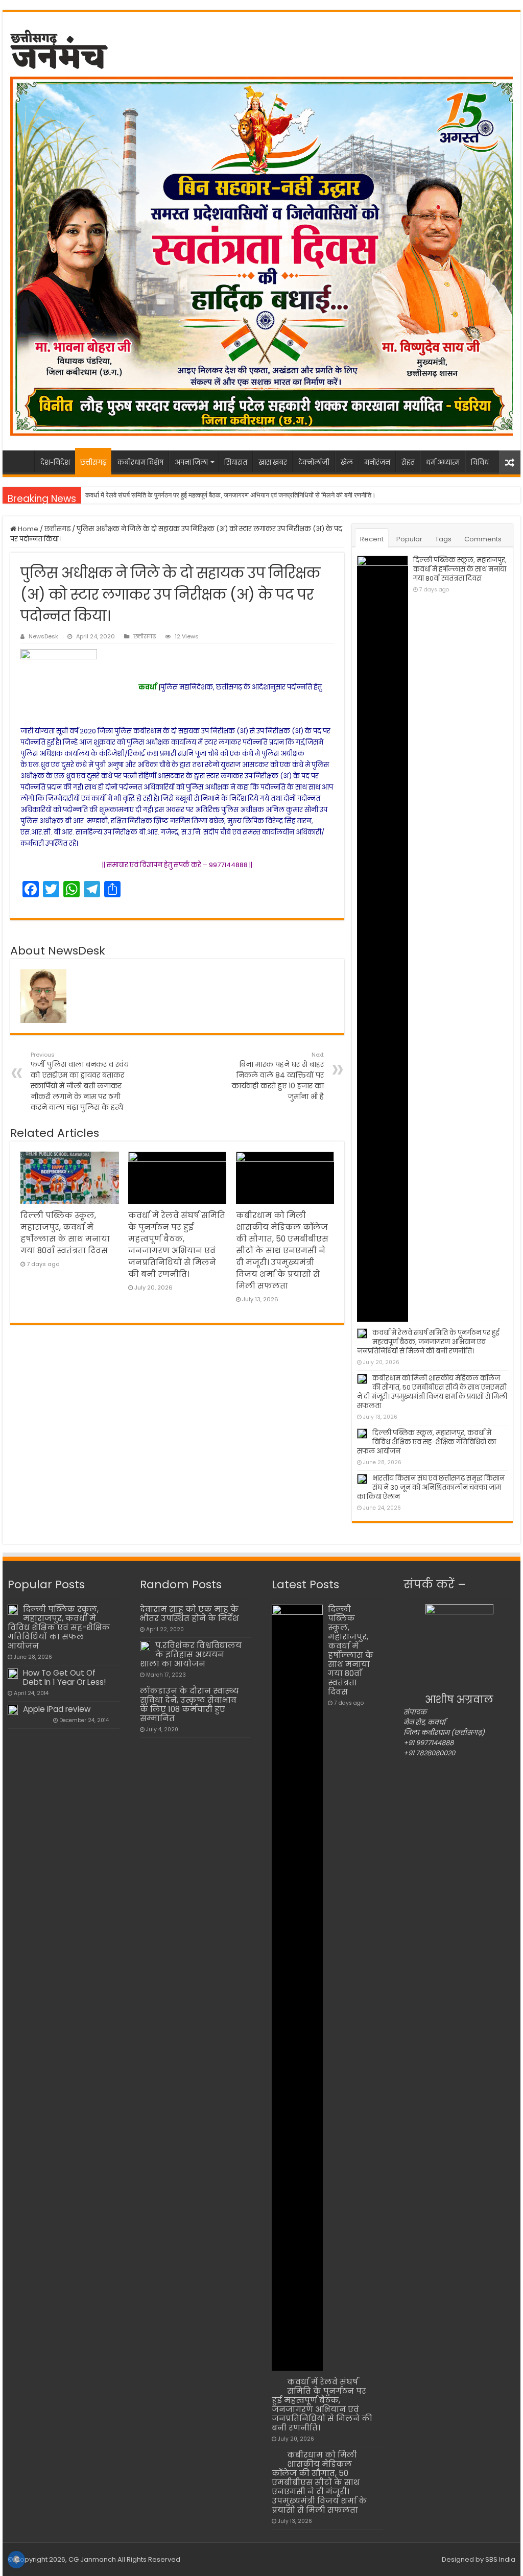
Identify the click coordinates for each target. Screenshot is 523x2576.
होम (21, 461)
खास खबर (273, 462)
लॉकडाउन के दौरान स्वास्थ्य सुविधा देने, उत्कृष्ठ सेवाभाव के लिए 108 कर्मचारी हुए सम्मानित (189, 1704)
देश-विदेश (55, 462)
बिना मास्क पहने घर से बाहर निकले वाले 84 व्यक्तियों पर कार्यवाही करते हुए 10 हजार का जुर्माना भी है (278, 1076)
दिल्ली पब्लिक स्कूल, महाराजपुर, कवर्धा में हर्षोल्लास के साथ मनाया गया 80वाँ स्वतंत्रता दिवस (460, 569)
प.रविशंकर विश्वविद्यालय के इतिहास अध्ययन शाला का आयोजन (191, 1654)
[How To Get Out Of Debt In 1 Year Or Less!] (13, 1674)
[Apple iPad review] (13, 1710)
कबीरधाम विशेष (140, 462)
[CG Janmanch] (59, 47)
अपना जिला (191, 462)
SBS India (500, 2559)
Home (27, 529)
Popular (409, 539)
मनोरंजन (377, 462)
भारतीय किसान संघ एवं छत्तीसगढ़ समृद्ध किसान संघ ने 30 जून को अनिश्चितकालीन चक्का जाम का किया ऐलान (431, 1487)
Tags (443, 539)
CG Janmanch (91, 2559)
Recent (372, 539)
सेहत (408, 462)
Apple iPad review (57, 1709)
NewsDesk (43, 636)
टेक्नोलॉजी (314, 462)
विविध (480, 462)
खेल (347, 462)
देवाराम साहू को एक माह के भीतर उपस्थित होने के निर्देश (189, 1614)
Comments (483, 539)
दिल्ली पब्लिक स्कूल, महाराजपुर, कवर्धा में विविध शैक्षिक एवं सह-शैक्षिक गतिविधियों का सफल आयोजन (426, 1442)
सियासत (236, 462)
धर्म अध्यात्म (443, 462)
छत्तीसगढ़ (93, 462)
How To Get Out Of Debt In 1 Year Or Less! (64, 1677)
